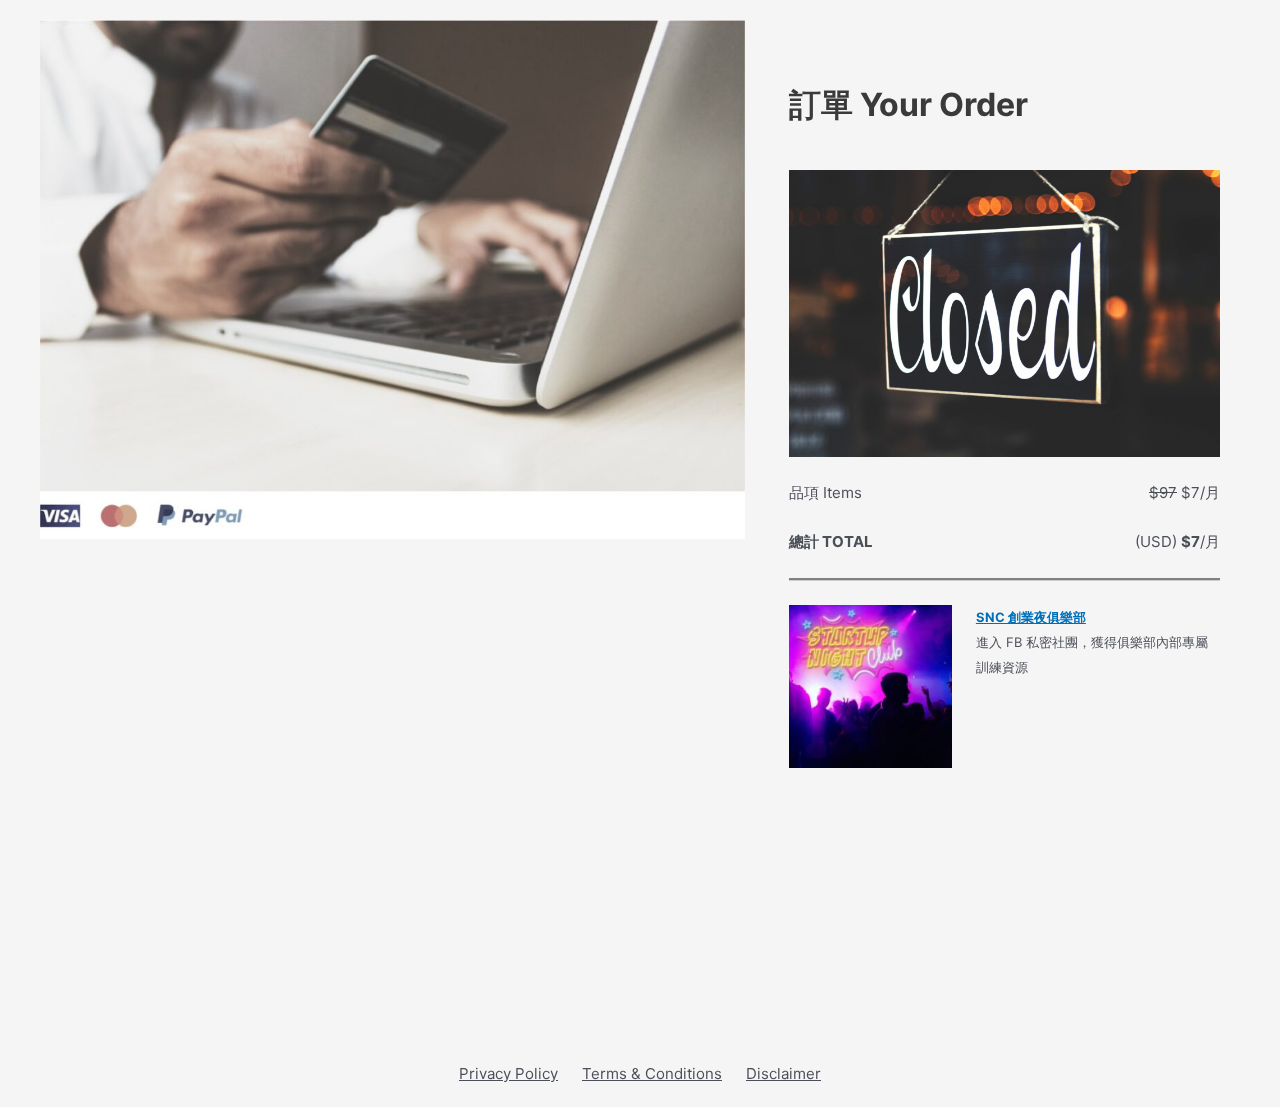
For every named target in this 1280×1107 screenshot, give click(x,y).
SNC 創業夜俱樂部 (1031, 617)
